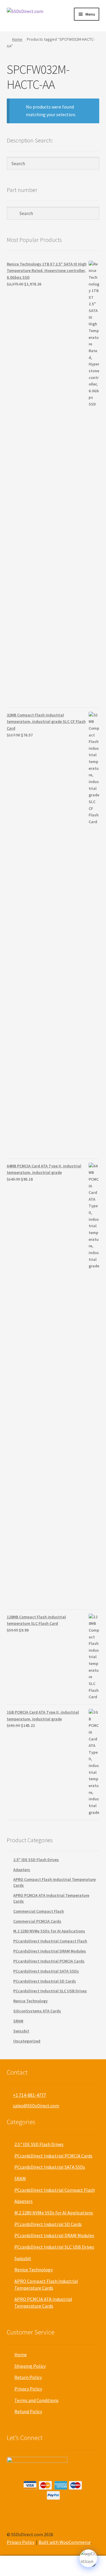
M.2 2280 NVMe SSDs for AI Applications (49, 1931)
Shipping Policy (30, 2366)
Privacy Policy (28, 2389)
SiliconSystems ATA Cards (37, 2011)
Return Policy (28, 2377)
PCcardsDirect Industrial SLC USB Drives (50, 1991)
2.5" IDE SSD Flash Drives (36, 1860)
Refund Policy (28, 2411)
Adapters (22, 1870)
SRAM (18, 2021)
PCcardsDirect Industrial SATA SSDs (46, 1971)
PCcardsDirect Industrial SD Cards (45, 1981)
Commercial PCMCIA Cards (37, 1921)
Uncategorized (27, 2041)
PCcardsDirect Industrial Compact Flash (50, 1941)
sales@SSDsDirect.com (36, 2106)
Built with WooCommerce (65, 2542)
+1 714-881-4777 (29, 2095)
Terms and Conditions (37, 2400)
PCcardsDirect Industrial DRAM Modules (50, 1951)
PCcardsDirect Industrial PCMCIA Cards (49, 1961)
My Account (18, 2566)
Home (17, 39)
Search (53, 2566)
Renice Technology (30, 2001)
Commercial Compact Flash (39, 1911)
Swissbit (21, 2031)
